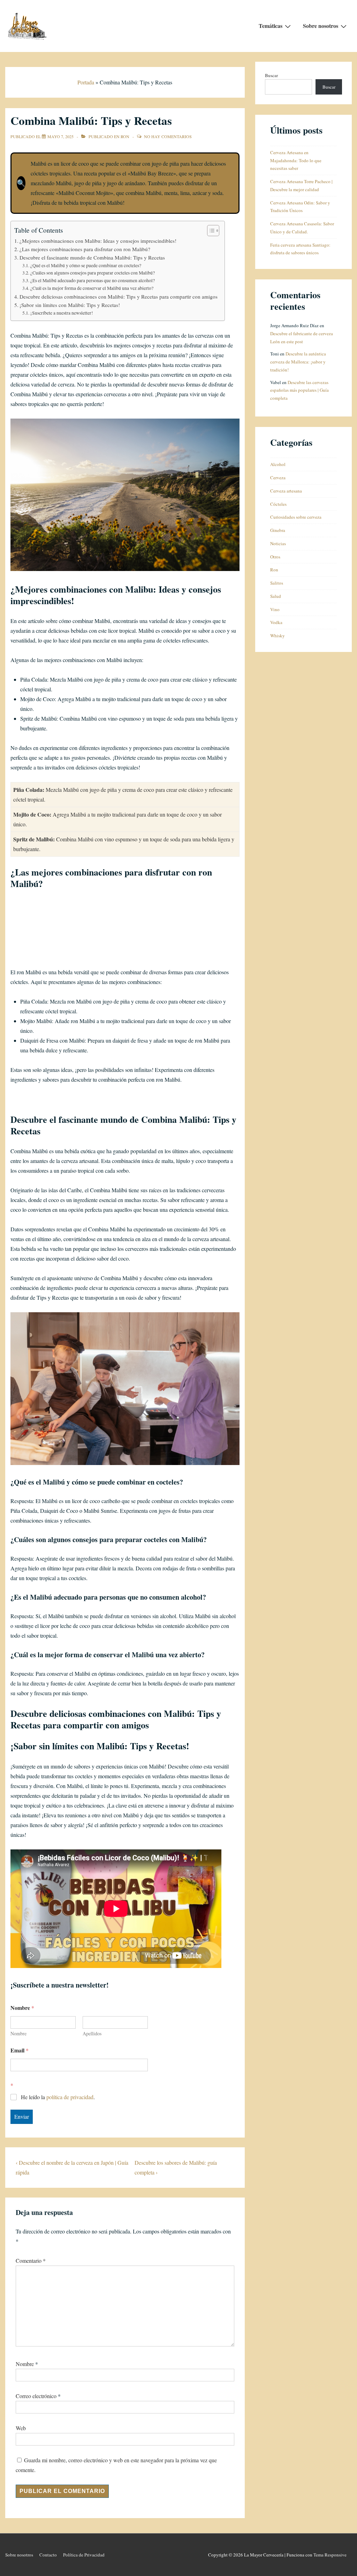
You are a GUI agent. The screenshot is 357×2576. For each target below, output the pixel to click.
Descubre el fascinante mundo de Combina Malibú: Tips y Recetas (92, 257)
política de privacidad (70, 2097)
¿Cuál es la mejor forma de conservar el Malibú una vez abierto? (92, 288)
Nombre (18, 2033)
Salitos (277, 583)
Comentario (31, 2260)
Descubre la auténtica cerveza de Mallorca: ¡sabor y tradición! (298, 362)
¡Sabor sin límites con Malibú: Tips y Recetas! (70, 305)
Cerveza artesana (286, 491)
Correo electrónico (36, 2396)
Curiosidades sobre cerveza (296, 517)
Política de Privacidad (84, 2555)
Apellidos (92, 2033)
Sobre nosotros (321, 26)
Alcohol (278, 464)
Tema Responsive (330, 2555)
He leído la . (58, 2097)
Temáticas (271, 26)
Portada (86, 82)
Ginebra (278, 530)
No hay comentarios (168, 136)
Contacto (48, 2555)
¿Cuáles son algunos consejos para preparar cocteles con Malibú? (93, 273)
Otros (275, 557)
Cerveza (278, 478)
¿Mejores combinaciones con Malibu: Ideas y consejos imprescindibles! (98, 241)
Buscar (271, 75)
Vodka (276, 622)
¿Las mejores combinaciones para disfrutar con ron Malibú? (85, 249)
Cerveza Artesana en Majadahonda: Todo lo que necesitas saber (296, 160)
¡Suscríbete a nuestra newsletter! (62, 313)
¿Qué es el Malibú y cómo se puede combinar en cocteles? (86, 265)
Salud (276, 596)
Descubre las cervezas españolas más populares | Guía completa (299, 390)
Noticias (278, 543)
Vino (275, 609)
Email (20, 2050)
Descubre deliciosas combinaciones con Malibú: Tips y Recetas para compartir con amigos (119, 296)
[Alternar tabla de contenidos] (210, 231)
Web (21, 2428)
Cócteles (278, 504)
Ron (125, 136)
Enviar (22, 2116)
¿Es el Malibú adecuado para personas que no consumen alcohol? (93, 280)
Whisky (278, 636)
